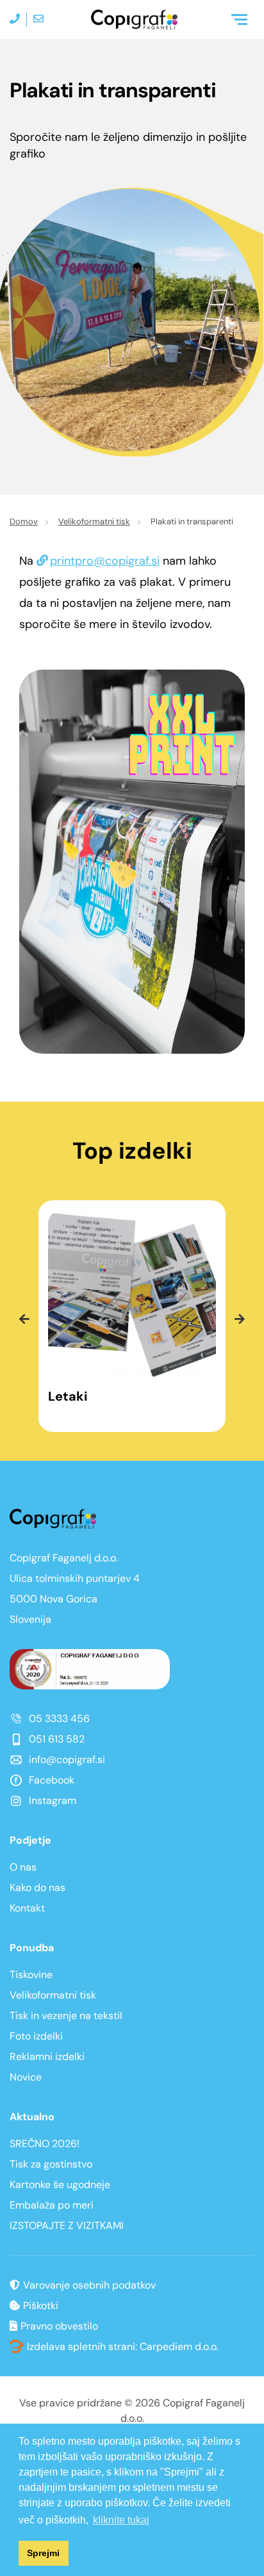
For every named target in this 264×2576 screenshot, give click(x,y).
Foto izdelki (36, 2036)
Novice (26, 2077)
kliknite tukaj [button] (121, 2520)
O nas (23, 1867)
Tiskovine (31, 1975)
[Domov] (134, 20)
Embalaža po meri (52, 2205)
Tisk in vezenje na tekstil (66, 2016)
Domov (24, 521)
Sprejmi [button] (43, 2553)
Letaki (68, 1397)
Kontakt (27, 1908)
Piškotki (41, 2306)
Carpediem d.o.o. (179, 2347)
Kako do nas (37, 1888)
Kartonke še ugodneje (60, 2185)
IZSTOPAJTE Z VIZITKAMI (67, 2226)
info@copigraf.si (67, 1759)
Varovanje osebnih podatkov (89, 2285)
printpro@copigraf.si (105, 561)
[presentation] (24, 1319)
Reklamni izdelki (47, 2057)
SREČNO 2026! (45, 2144)
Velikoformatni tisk (94, 521)
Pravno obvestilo (59, 2326)
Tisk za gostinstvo (51, 2164)
